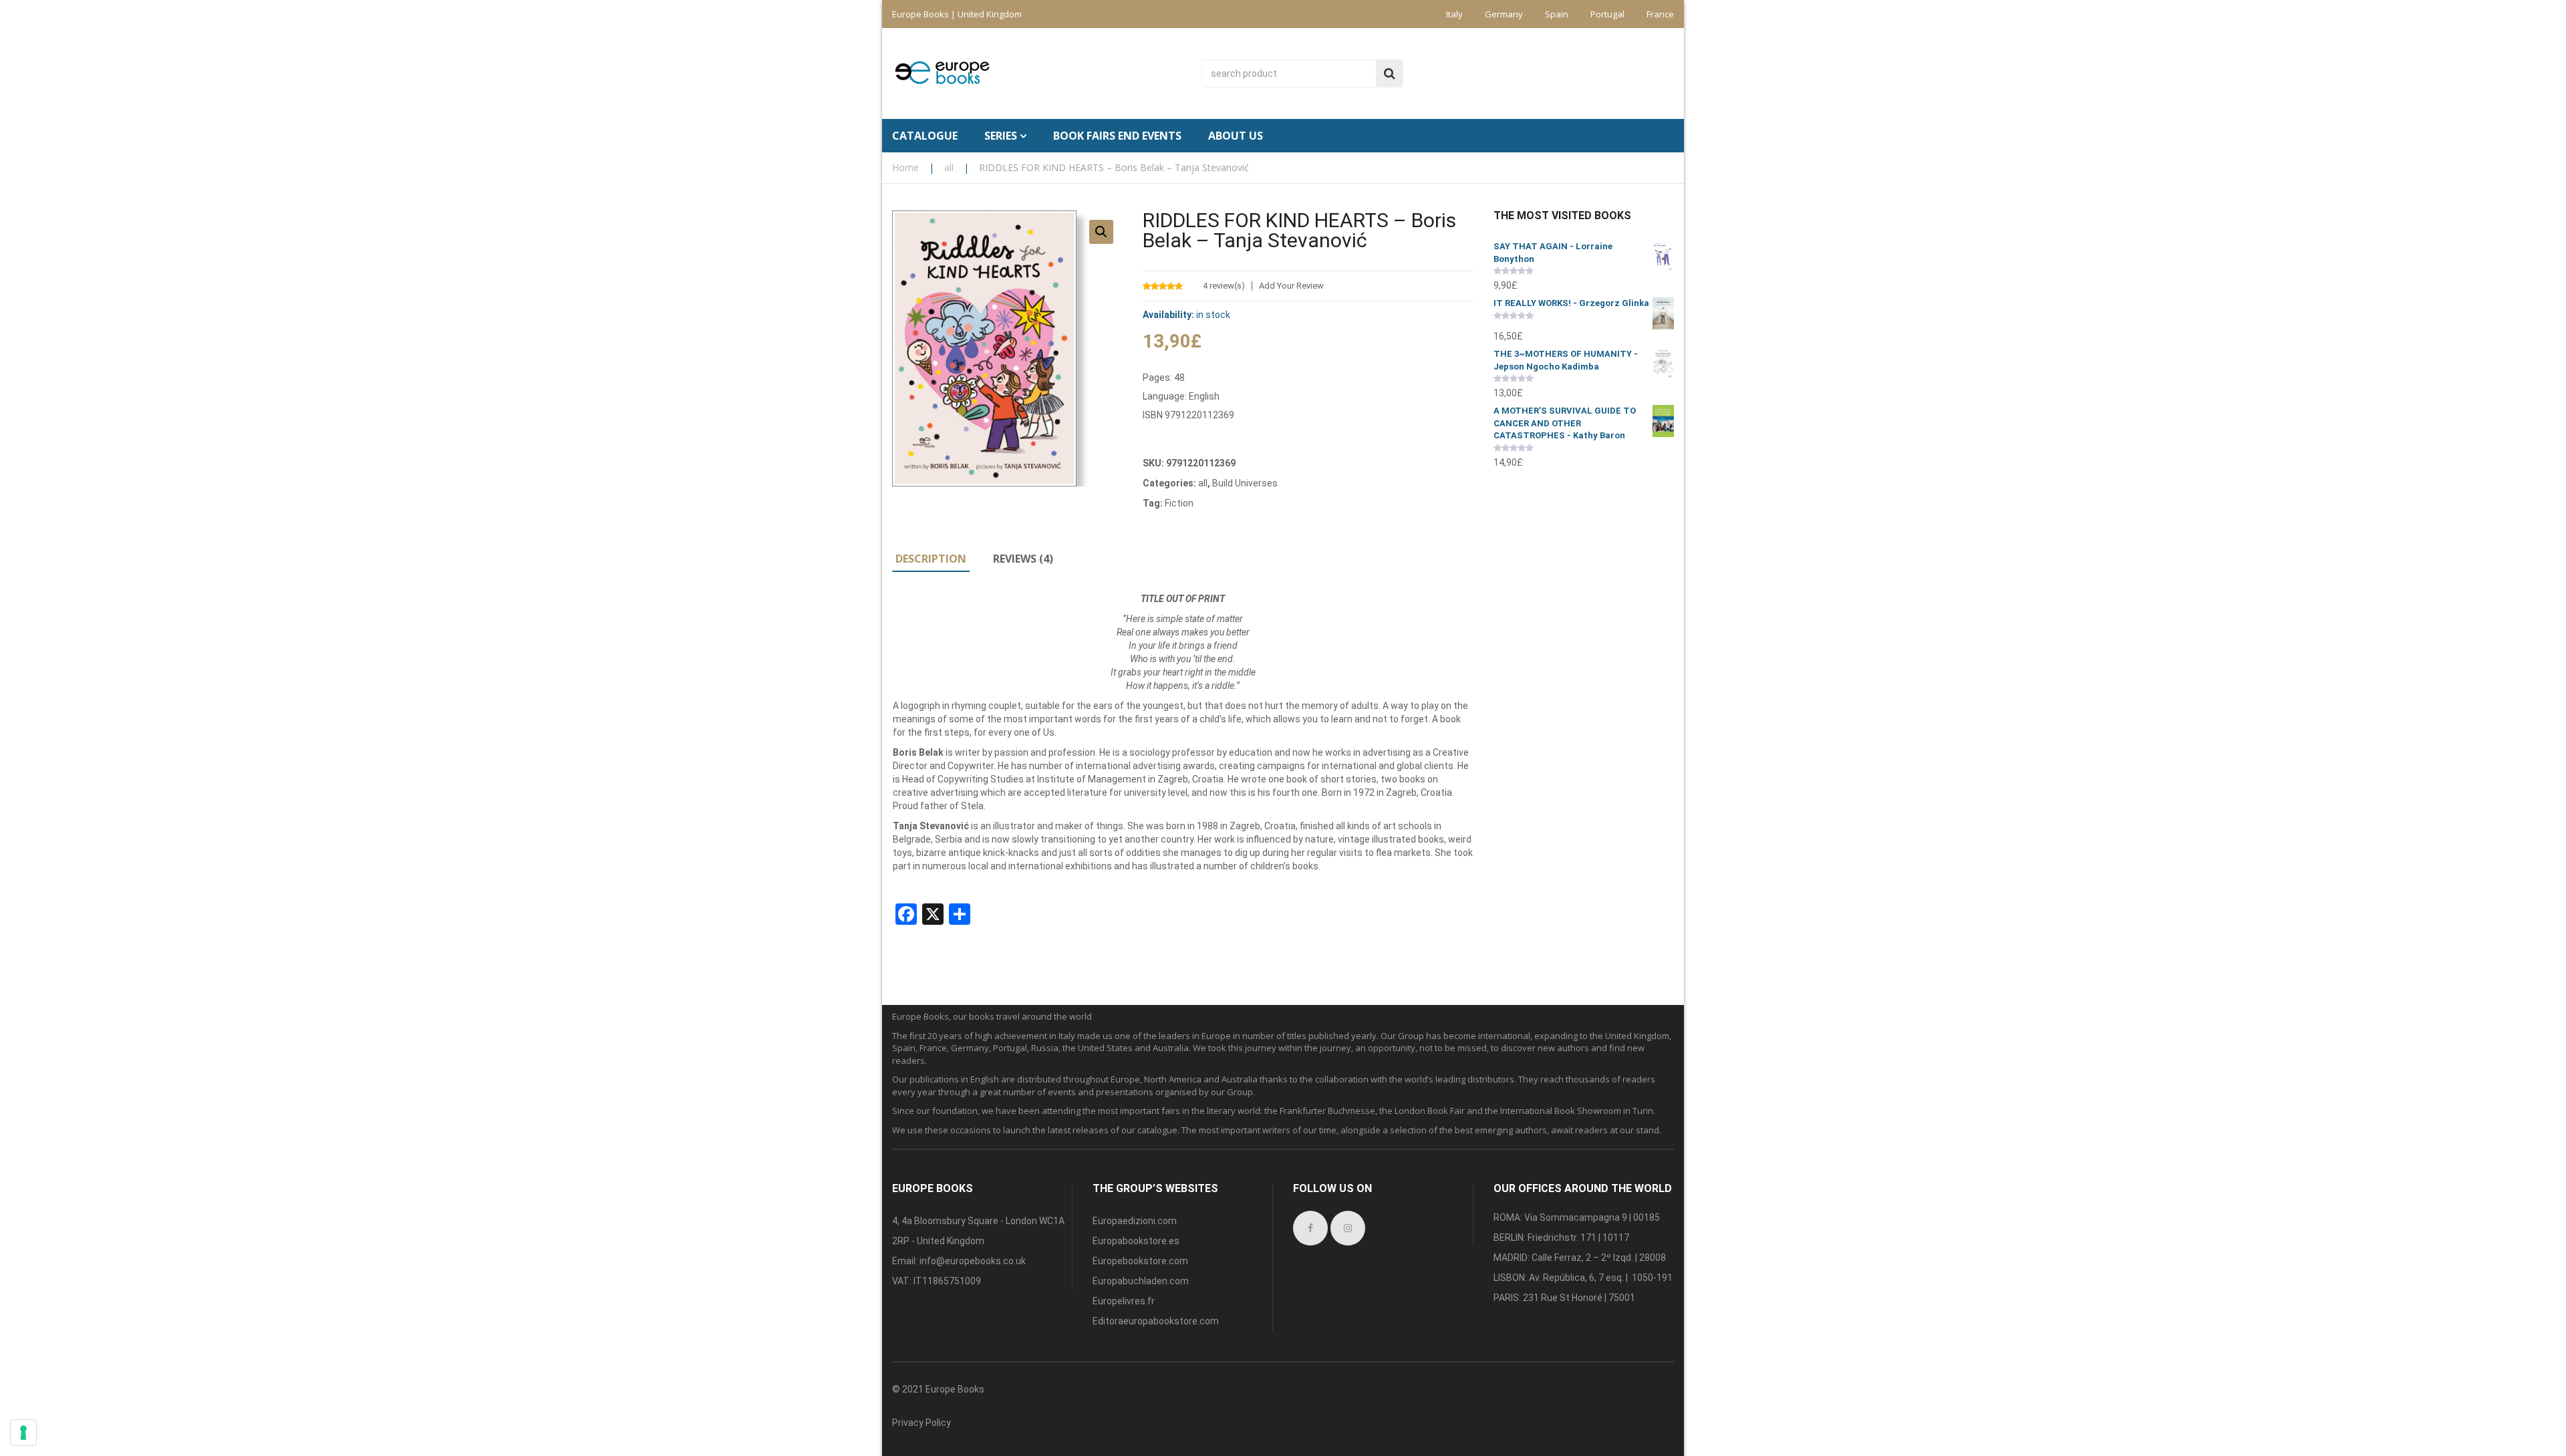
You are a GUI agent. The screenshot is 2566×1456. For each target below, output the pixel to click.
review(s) (1224, 286)
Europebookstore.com (1140, 1261)
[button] (1101, 232)
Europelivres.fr (1124, 1301)
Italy (1454, 14)
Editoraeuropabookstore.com (1156, 1321)
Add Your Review (1291, 286)
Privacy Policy (921, 1423)
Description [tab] (931, 559)
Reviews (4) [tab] (1023, 559)
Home (905, 167)
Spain (1557, 14)
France (1660, 14)
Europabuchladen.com (1141, 1281)
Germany (1504, 14)
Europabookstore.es (1136, 1241)
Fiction (1179, 503)
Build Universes (1245, 483)
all (949, 167)
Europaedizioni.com (1135, 1221)
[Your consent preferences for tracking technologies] (23, 1433)
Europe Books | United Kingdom (957, 14)
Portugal (1607, 14)
